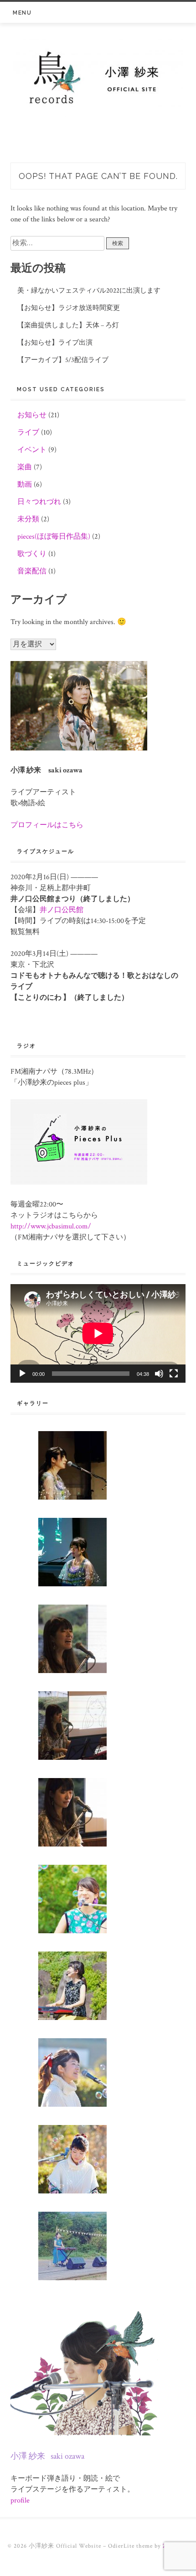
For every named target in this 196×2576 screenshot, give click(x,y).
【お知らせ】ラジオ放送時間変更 (69, 308)
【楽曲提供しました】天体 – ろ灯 (68, 325)
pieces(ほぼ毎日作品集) (54, 537)
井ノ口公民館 (62, 910)
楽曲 (25, 467)
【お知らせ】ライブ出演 (55, 343)
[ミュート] (159, 1374)
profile (20, 2500)
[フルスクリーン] (174, 1374)
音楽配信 (32, 571)
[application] (98, 1333)
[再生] (22, 1374)
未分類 (28, 519)
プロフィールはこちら (47, 825)
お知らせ (32, 415)
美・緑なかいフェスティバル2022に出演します (89, 291)
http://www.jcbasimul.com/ (51, 1226)
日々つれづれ (39, 502)
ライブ (28, 433)
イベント (32, 450)
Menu (22, 13)
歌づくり (32, 554)
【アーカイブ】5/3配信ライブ (63, 360)
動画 (25, 485)
